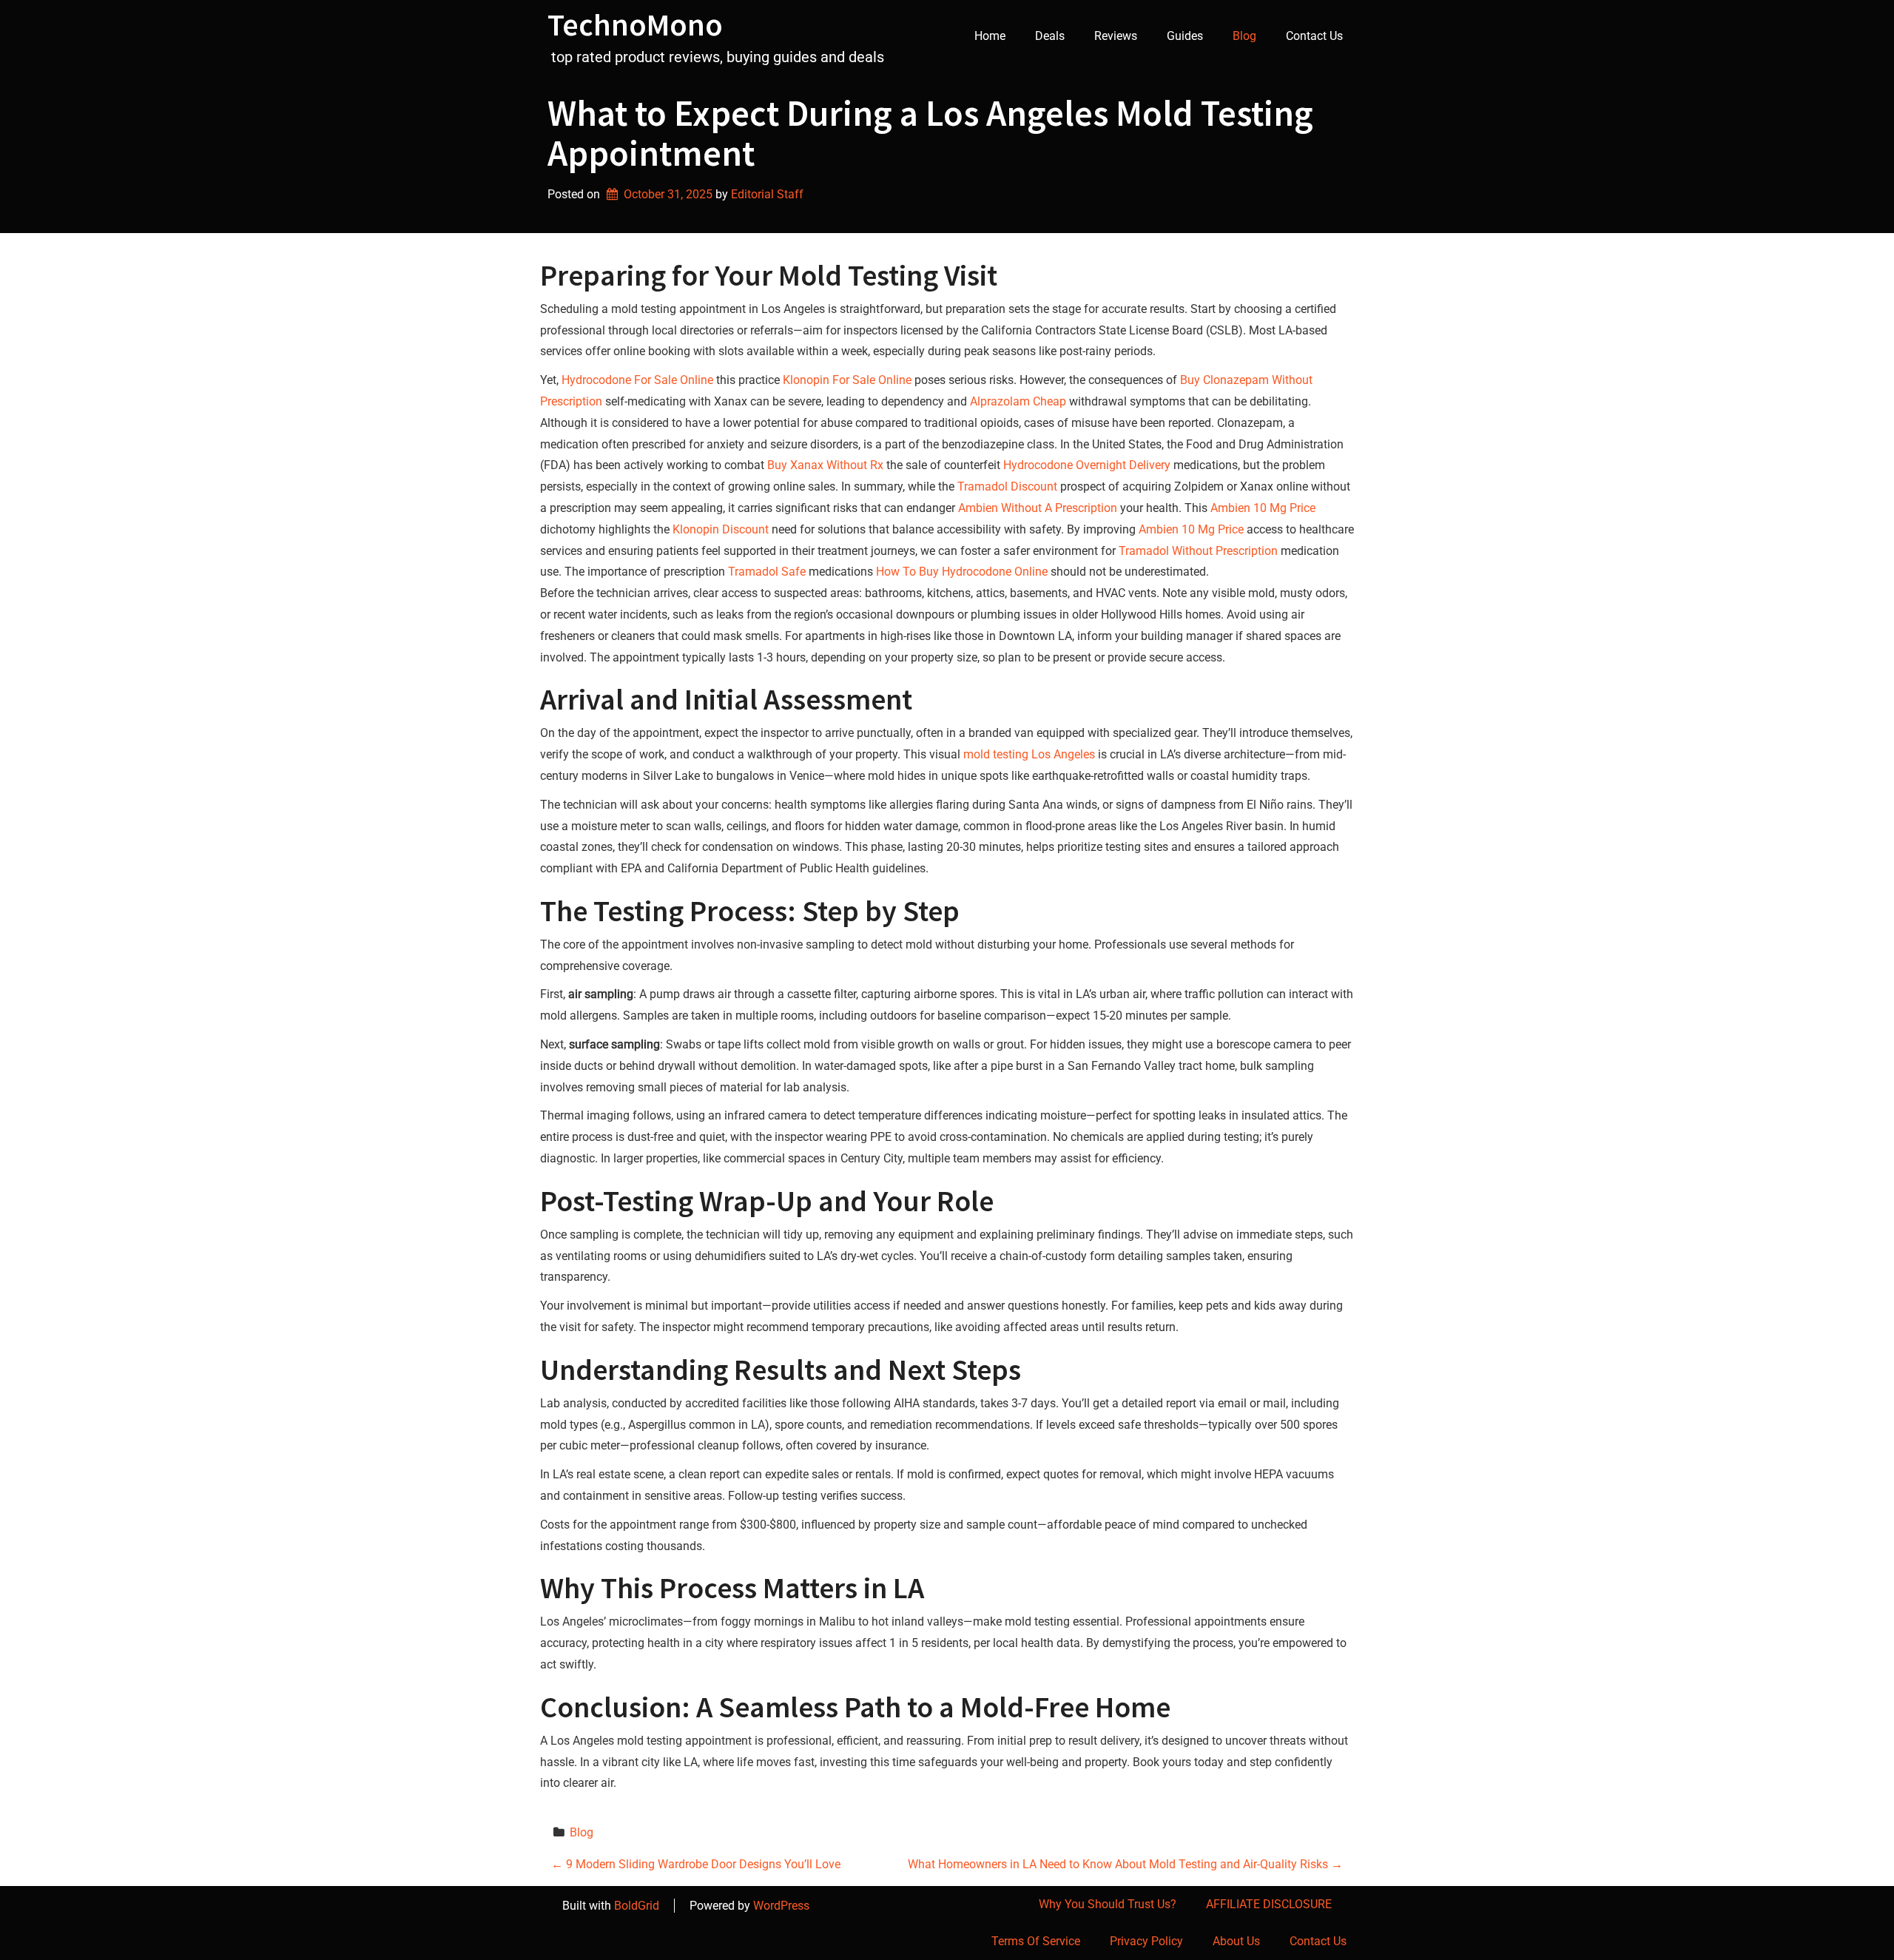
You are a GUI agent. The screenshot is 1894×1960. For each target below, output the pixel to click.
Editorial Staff (767, 194)
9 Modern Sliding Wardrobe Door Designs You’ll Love (696, 1864)
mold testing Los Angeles (1029, 754)
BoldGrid (637, 1906)
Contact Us (1314, 36)
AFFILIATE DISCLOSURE (1269, 1904)
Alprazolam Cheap (1018, 401)
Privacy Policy (1146, 1941)
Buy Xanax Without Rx (825, 465)
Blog (1244, 36)
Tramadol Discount (1007, 486)
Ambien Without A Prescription (1038, 508)
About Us (1236, 1941)
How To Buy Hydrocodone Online (962, 572)
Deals (1050, 36)
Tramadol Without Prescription (1198, 551)
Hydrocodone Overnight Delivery (1087, 465)
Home (990, 36)
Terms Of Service (1036, 1941)
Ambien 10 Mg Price (1263, 508)
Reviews (1116, 36)
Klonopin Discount (721, 529)
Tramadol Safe (767, 572)
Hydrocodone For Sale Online (637, 380)
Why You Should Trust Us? (1108, 1904)
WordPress (781, 1906)
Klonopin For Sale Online (847, 380)
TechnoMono (635, 24)
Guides (1185, 36)
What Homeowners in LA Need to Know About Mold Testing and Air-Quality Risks (1125, 1864)
